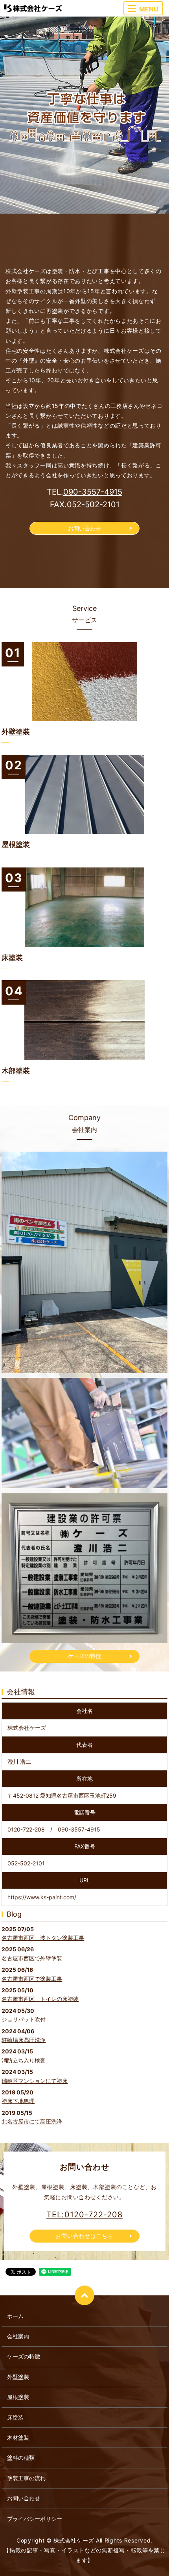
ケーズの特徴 (84, 1656)
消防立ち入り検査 (24, 2060)
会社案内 (18, 2336)
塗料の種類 (21, 2458)
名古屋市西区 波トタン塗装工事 (43, 1938)
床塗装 (15, 2417)
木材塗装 (18, 2437)
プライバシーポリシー (35, 2519)
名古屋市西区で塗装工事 (32, 1979)
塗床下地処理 (18, 2101)
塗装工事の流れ (26, 2478)
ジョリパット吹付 (24, 2019)
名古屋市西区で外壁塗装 (32, 1958)
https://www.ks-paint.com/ (42, 1897)
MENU (149, 9)
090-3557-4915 (93, 492)
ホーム (15, 2316)
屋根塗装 (18, 2397)
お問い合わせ (84, 528)
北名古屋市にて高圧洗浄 (32, 2121)
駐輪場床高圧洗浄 (24, 2040)
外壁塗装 (18, 2377)
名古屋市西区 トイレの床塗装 (40, 1999)
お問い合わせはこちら (84, 2236)
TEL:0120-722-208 (84, 2215)
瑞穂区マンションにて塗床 (35, 2081)
